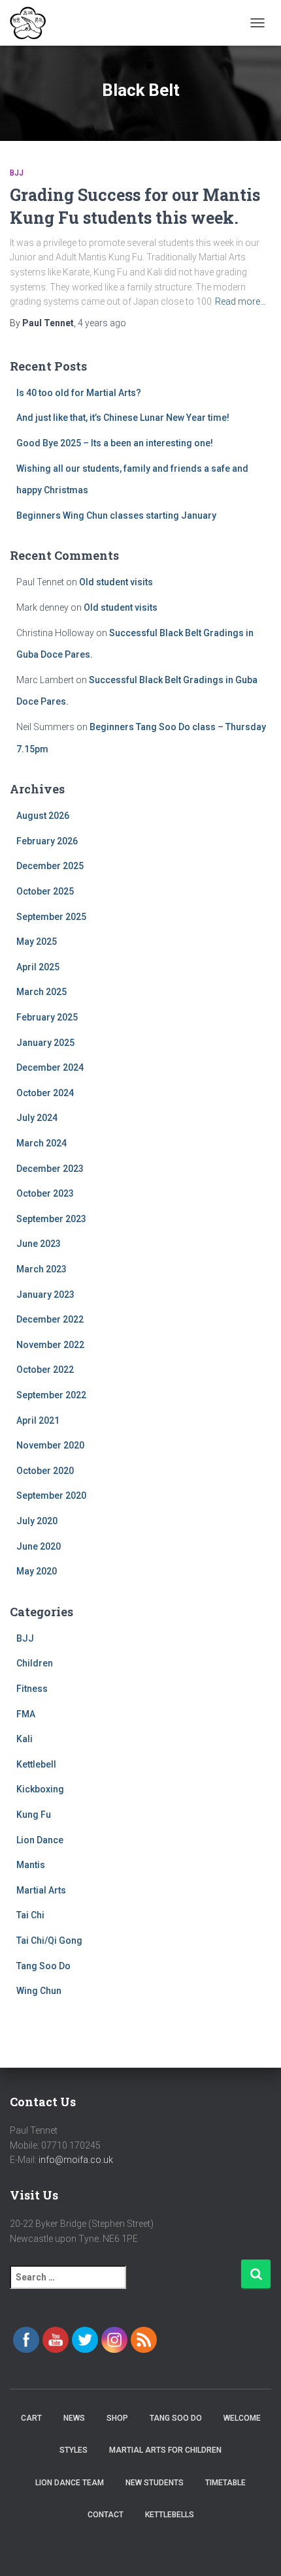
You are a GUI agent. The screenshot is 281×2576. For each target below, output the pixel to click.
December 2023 (50, 1169)
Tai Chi (30, 1915)
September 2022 (51, 1395)
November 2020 (50, 1445)
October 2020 (45, 1471)
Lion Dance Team (70, 2483)
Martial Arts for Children (165, 2450)
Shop (117, 2418)
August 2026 (43, 816)
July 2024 (37, 1118)
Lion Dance (40, 1840)
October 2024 (45, 1093)
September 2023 (51, 1219)
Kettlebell (36, 1764)
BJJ (17, 173)
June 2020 (39, 1546)
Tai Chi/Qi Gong (49, 1940)
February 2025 (47, 1017)
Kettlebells (170, 2515)
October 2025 (45, 891)
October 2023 (45, 1193)
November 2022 (50, 1345)
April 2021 (38, 1420)
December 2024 (50, 1067)
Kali (25, 1739)
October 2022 (45, 1370)
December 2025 (50, 866)
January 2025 (45, 1043)
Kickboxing (40, 1789)
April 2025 (38, 967)
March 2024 (41, 1143)
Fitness (32, 1689)
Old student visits (116, 582)
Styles (74, 2450)
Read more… (240, 301)
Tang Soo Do (43, 1966)
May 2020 (37, 1571)
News (74, 2418)
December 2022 (50, 1319)
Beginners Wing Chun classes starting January (116, 515)
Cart (31, 2418)
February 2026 (47, 841)
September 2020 (51, 1495)
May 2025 (37, 942)
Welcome (242, 2418)
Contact (106, 2515)
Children (35, 1663)
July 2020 (37, 1521)
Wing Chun (39, 1991)
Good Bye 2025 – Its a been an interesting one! (115, 443)
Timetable (225, 2483)
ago (102, 323)
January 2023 (45, 1295)
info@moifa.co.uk (76, 2160)
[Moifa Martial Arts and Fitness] (33, 23)
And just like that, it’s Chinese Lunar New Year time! (123, 418)
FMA (26, 1714)
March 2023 (41, 1269)
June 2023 (39, 1244)
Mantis (31, 1865)
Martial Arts (41, 1890)
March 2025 (41, 992)
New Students (155, 2483)
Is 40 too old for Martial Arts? (79, 393)
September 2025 (51, 917)
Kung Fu (34, 1815)
